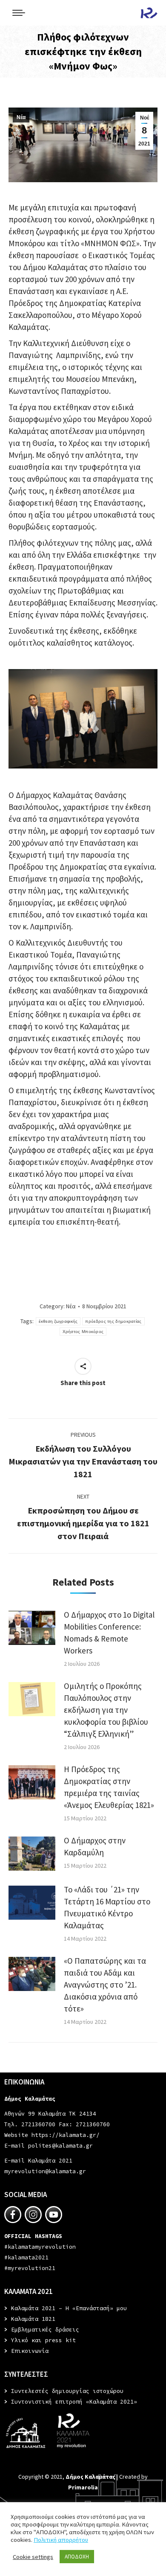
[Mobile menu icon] (19, 13)
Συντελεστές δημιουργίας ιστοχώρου (67, 2391)
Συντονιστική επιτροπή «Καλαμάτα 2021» (74, 2402)
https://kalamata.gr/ (66, 2135)
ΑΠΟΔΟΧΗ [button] (77, 2557)
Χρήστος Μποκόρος (83, 1332)
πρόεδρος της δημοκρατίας (113, 1321)
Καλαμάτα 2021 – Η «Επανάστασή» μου (69, 2308)
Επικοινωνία (30, 2351)
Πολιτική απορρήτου (61, 2540)
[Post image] (32, 1628)
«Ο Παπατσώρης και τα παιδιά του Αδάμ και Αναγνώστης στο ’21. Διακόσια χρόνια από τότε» (105, 1985)
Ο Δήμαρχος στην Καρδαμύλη (95, 1846)
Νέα (21, 117)
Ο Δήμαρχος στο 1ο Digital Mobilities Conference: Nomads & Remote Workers (109, 1633)
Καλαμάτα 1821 (33, 2319)
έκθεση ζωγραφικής (58, 1321)
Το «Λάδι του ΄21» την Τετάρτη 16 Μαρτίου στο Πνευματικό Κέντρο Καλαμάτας (107, 1907)
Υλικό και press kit (43, 2340)
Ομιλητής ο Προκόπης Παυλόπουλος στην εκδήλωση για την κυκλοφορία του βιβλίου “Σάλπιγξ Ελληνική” (106, 1710)
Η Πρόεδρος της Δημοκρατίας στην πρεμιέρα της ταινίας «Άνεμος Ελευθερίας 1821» (109, 1787)
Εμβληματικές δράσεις (45, 2330)
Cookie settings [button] (33, 2557)
